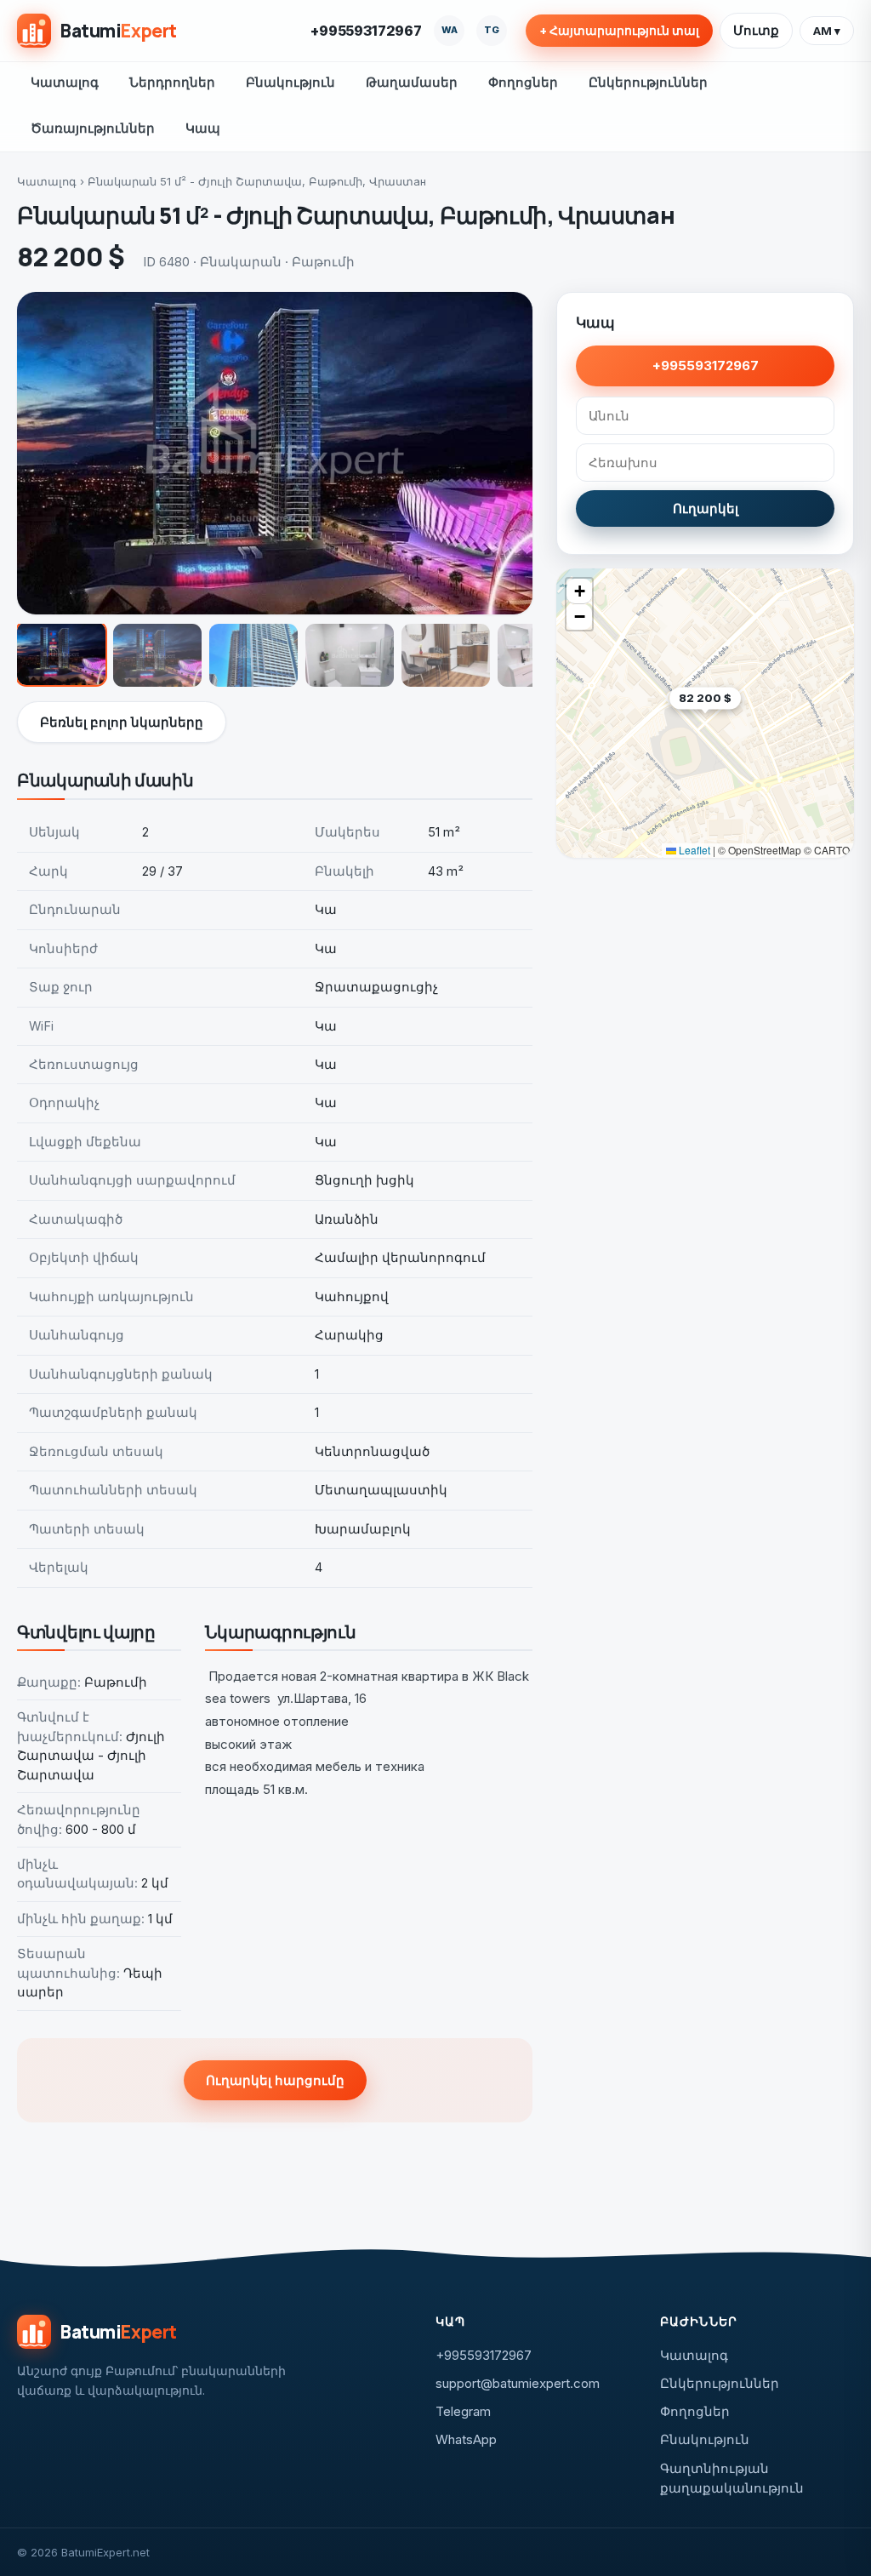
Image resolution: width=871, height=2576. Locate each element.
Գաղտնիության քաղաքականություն (732, 2478)
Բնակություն (290, 82)
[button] (741, 725)
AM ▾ (827, 31)
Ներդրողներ (172, 82)
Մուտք (756, 30)
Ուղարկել (706, 508)
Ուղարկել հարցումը (275, 2080)
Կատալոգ (65, 82)
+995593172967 (366, 31)
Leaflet (693, 850)
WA (450, 30)
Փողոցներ (523, 82)
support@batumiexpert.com (518, 2383)
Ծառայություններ (93, 128)
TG (492, 30)
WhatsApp (466, 2439)
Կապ (203, 128)
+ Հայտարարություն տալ (619, 31)
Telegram (463, 2411)
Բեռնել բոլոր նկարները (122, 722)
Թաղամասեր (412, 82)
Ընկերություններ (648, 82)
